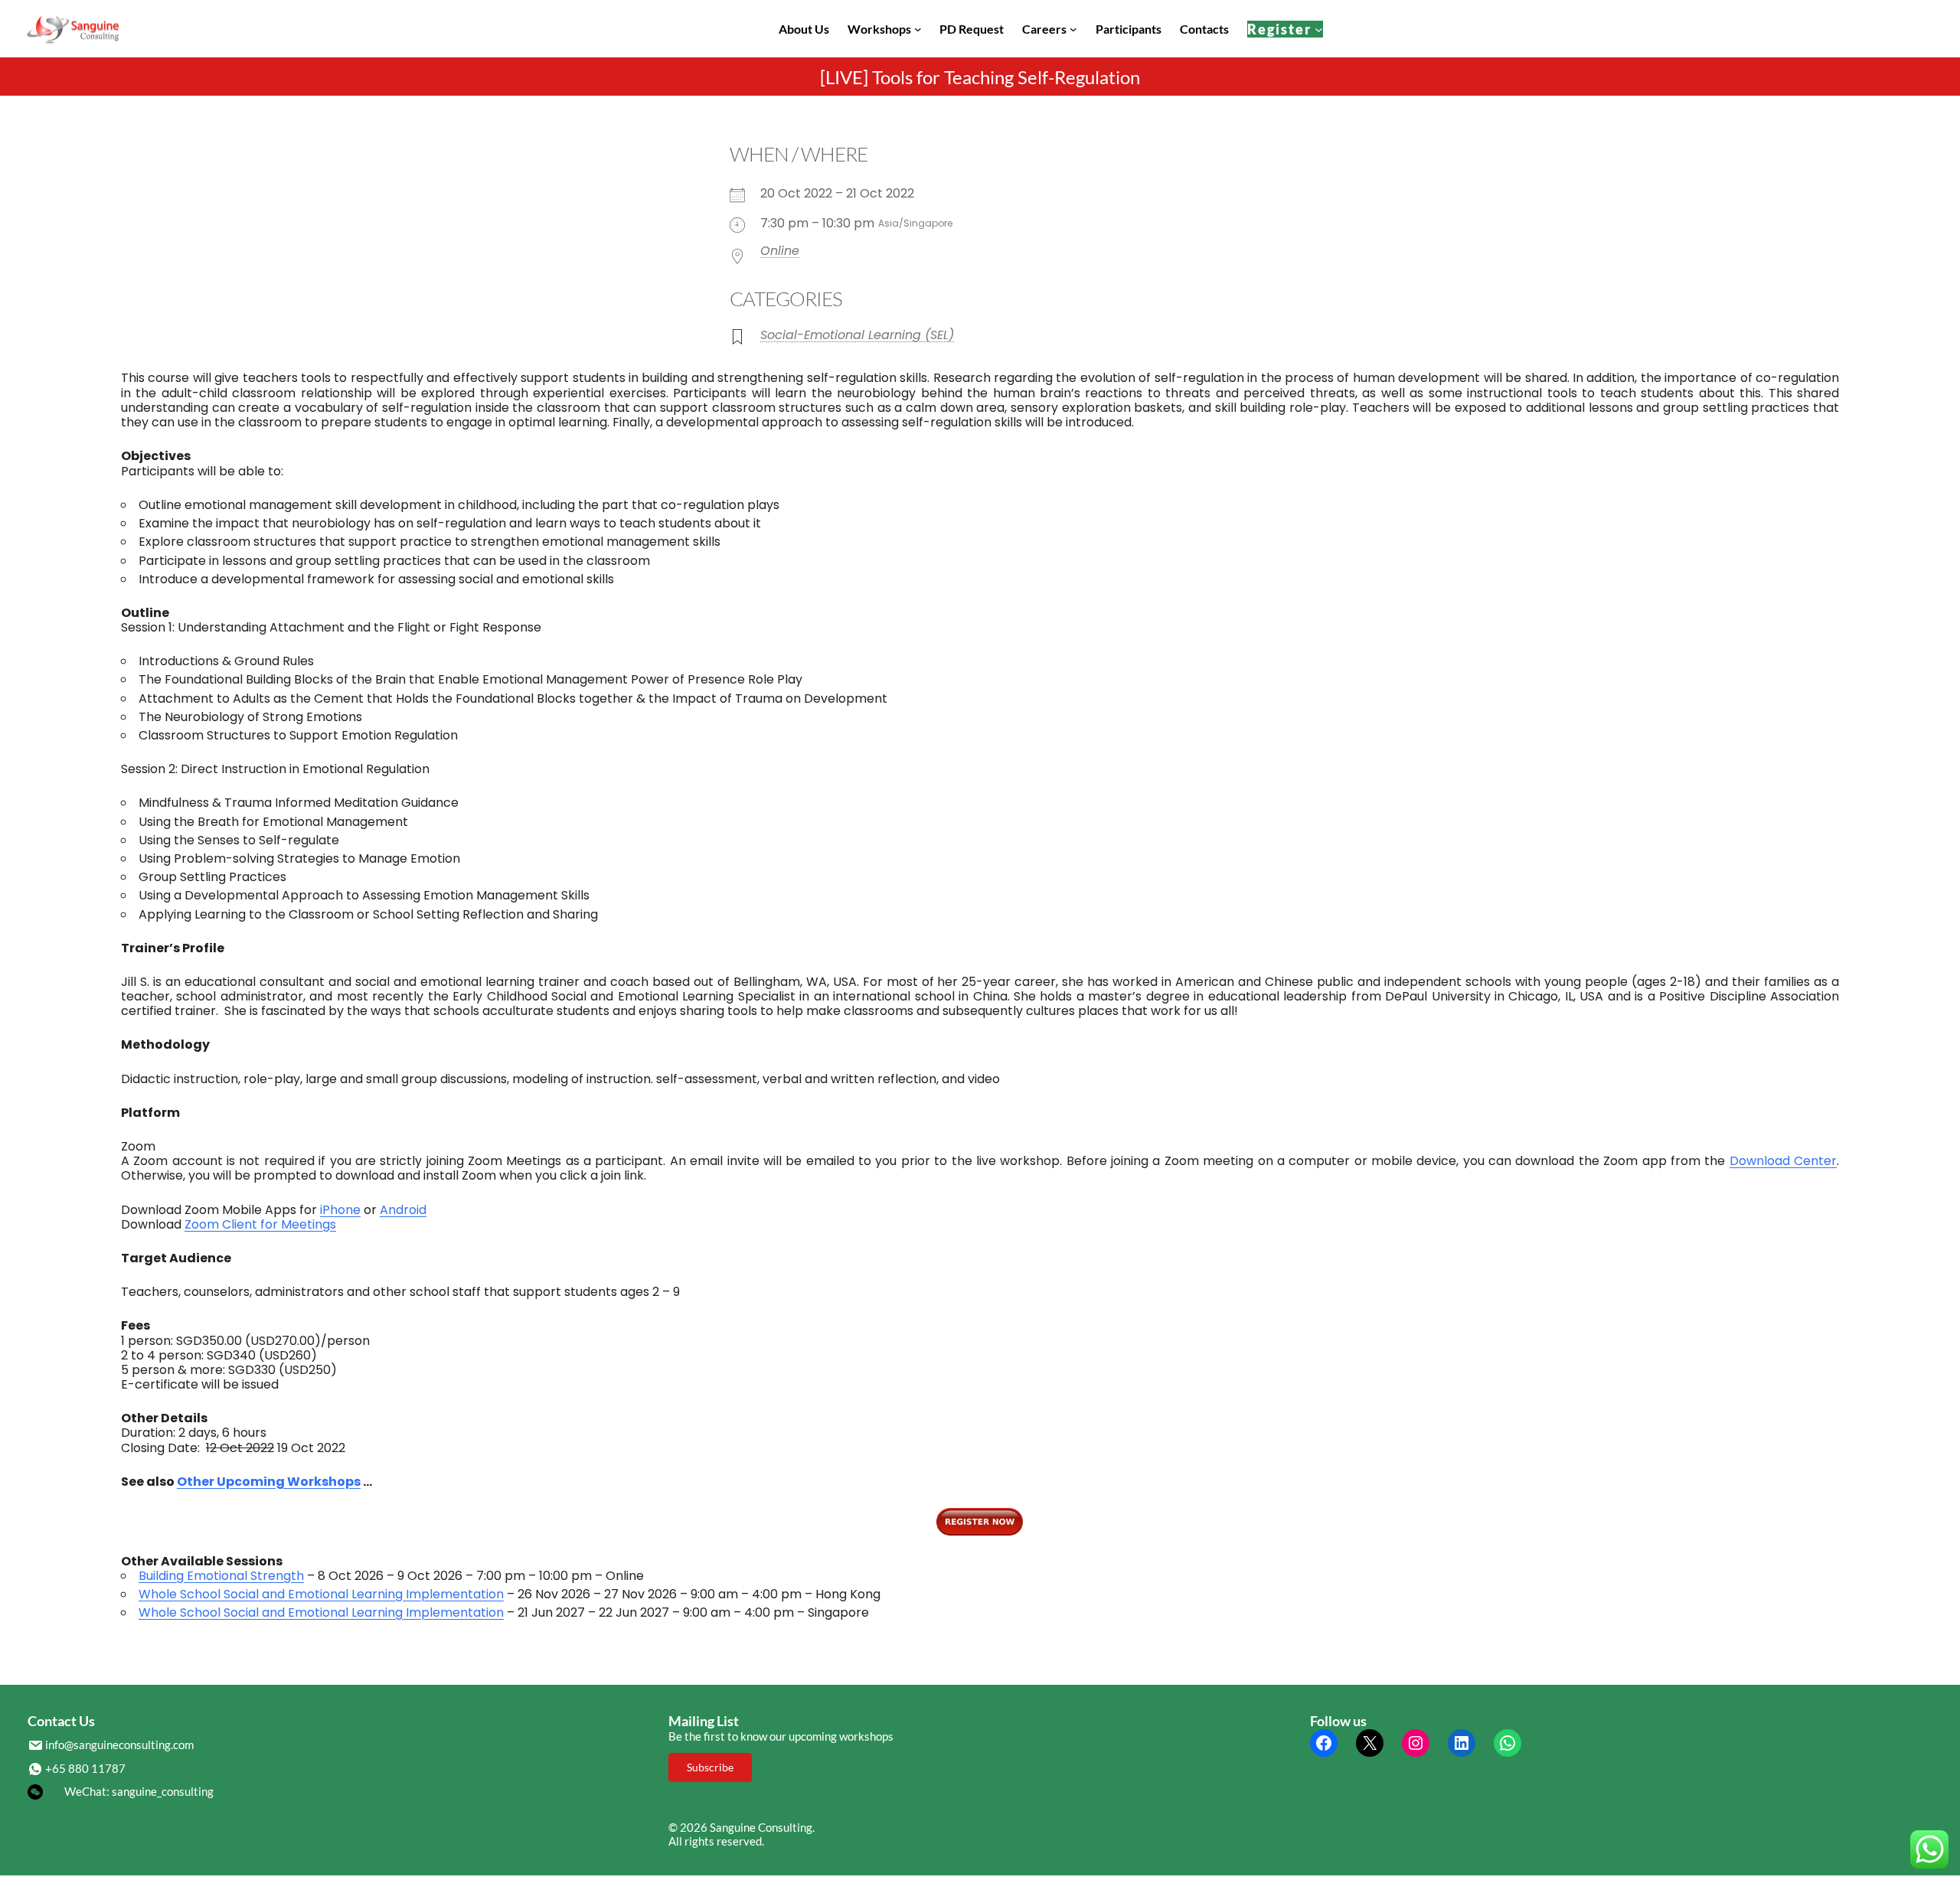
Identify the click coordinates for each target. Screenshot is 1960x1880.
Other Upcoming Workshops (269, 1482)
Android (403, 1210)
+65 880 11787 (85, 1768)
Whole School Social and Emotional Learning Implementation (321, 1594)
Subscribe (710, 1767)
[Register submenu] (1319, 29)
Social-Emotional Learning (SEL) (857, 335)
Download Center (1783, 1161)
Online (780, 251)
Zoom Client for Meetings (260, 1224)
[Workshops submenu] (918, 29)
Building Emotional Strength (221, 1576)
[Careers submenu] (1073, 29)
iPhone (340, 1210)
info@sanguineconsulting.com (119, 1745)
